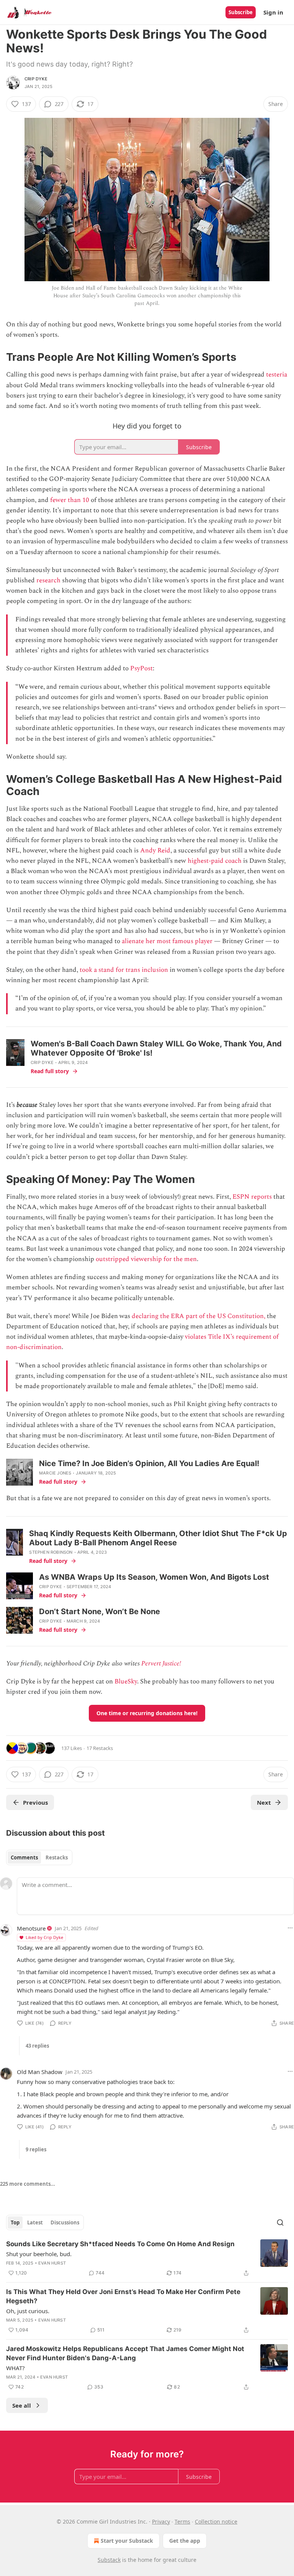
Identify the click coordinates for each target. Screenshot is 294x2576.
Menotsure (31, 1928)
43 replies (37, 2046)
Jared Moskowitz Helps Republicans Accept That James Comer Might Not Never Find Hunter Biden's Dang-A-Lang (125, 2353)
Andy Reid (155, 851)
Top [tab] (15, 2222)
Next (264, 1802)
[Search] (280, 2222)
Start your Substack (127, 2541)
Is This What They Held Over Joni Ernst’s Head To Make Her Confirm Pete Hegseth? (123, 2296)
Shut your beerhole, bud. (39, 2254)
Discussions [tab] (65, 2222)
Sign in (273, 12)
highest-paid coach (215, 861)
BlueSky (126, 1681)
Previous (35, 1802)
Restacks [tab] (57, 1857)
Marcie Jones (55, 1473)
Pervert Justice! (161, 1664)
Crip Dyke (36, 79)
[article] (147, 2258)
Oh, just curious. (28, 2311)
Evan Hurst (52, 2263)
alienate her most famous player (167, 941)
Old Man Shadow (40, 2072)
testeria (277, 375)
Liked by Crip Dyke (44, 1937)
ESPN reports (252, 1197)
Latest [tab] (35, 2222)
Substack (109, 2560)
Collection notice (216, 2521)
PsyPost (141, 668)
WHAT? (16, 2368)
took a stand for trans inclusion (124, 970)
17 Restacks (100, 1748)
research (48, 580)
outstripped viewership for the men (146, 1259)
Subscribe (241, 12)
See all (22, 2405)
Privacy (161, 2521)
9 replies (36, 2149)
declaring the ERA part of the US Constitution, (198, 1316)
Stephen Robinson (51, 1552)
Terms (182, 2521)
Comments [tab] (24, 1857)
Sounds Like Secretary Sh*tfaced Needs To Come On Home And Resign (120, 2244)
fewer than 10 (70, 500)
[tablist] (39, 1857)
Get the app (185, 2541)
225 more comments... (28, 2184)
